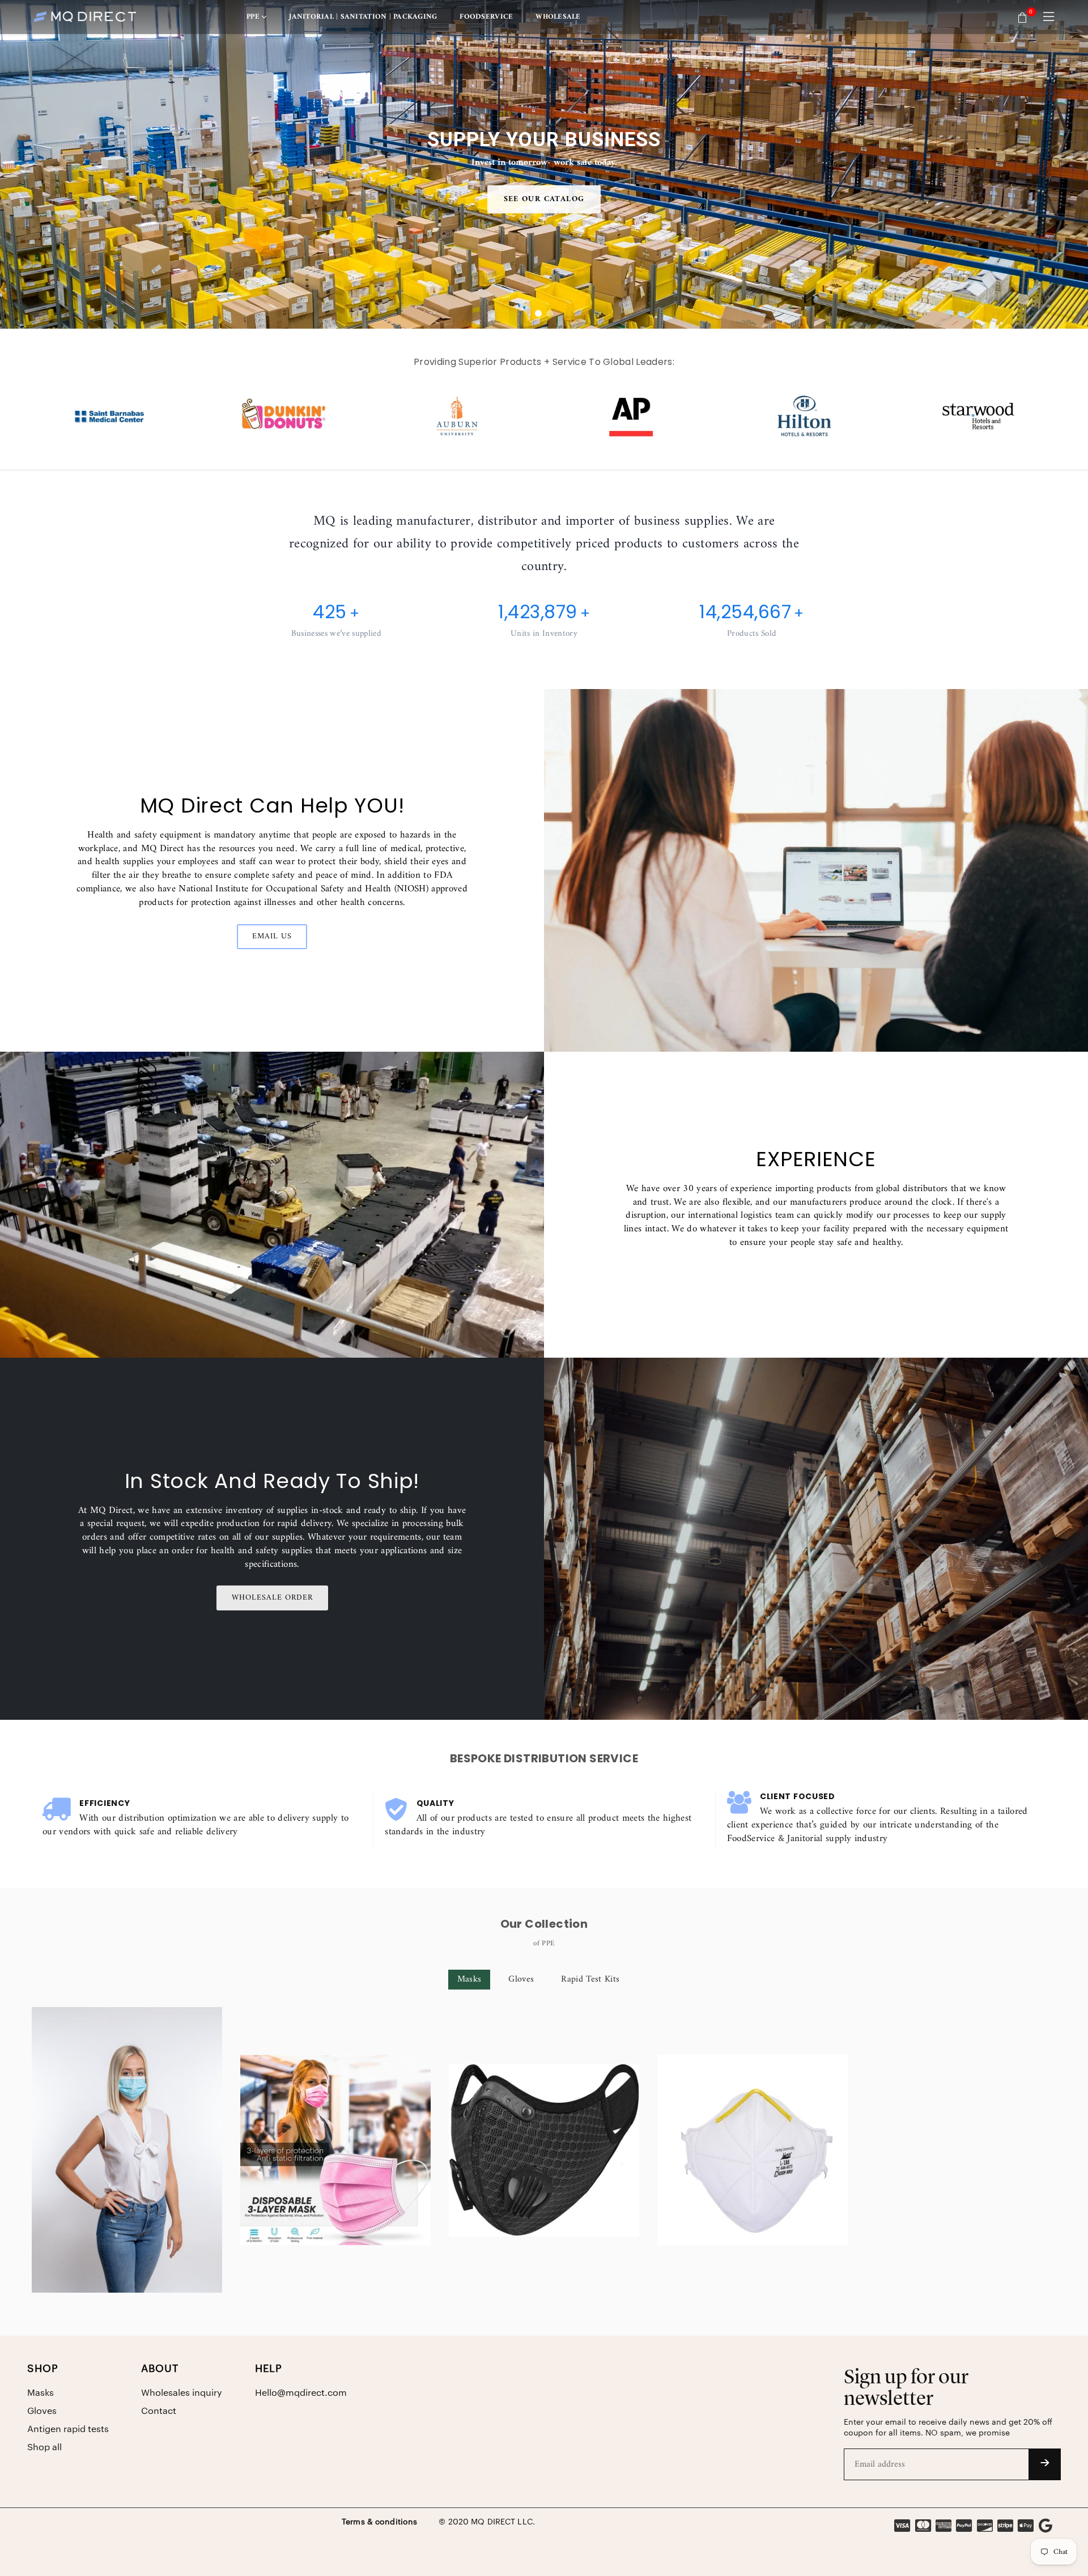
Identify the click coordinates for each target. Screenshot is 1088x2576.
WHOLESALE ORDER (272, 1598)
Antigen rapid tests (68, 2429)
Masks (469, 1979)
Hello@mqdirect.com (301, 2393)
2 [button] (550, 313)
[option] (544, 164)
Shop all (44, 2447)
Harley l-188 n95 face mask (753, 2134)
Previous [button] (17, 164)
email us (272, 936)
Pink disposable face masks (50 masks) (336, 2134)
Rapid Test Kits (590, 1979)
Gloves (521, 1979)
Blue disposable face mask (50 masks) (127, 2134)
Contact (159, 2411)
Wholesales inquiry (182, 2393)
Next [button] (1071, 164)
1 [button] (538, 313)
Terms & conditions (379, 2522)
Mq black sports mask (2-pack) (544, 2134)
